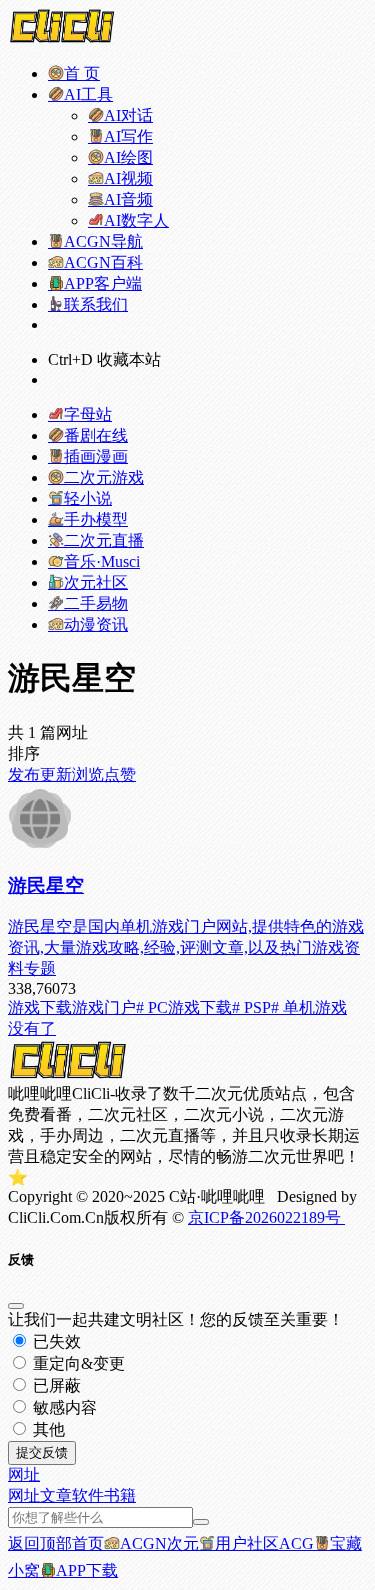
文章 (56, 1495)
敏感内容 (63, 1407)
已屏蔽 (55, 1385)
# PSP (251, 1007)
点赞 (120, 774)
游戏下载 (40, 1007)
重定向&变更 (77, 1363)
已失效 (55, 1341)
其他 (47, 1429)
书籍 (120, 1495)
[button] (24, 1474)
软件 (88, 1495)
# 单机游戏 (309, 1007)
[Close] (16, 1306)
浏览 (88, 774)
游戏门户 (104, 1007)
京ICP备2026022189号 (266, 1217)
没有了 (32, 1028)
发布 (24, 774)
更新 (56, 774)
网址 (24, 1495)
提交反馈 (42, 1452)
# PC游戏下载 (184, 1007)
